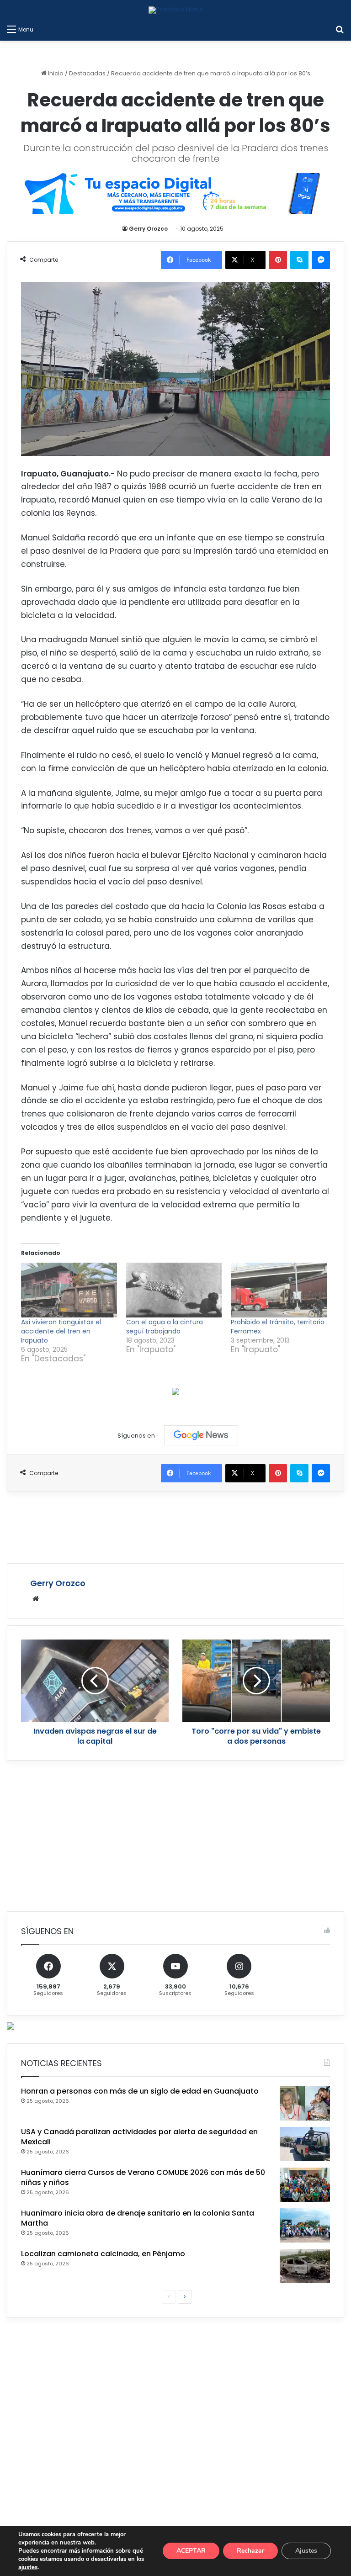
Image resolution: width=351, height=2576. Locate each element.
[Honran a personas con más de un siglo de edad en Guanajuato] (305, 2103)
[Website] (36, 1599)
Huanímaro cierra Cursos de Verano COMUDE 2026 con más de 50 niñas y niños (143, 2177)
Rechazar (250, 2551)
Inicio (55, 73)
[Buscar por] (340, 29)
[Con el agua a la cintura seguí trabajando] (174, 1290)
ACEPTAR (191, 2551)
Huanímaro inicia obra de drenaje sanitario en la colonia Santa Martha (138, 2218)
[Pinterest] (278, 260)
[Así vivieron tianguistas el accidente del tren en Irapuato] (69, 1290)
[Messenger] (321, 260)
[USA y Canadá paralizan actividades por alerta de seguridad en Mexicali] (305, 2144)
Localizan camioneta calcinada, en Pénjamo (103, 2254)
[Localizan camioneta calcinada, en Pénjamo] (305, 2266)
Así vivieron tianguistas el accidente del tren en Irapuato (61, 1331)
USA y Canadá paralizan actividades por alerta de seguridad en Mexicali (139, 2137)
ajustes (28, 2567)
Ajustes (306, 2551)
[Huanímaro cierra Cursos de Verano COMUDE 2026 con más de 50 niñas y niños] (305, 2185)
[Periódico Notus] (176, 10)
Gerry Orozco (148, 229)
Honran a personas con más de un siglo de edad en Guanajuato (140, 2091)
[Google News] (201, 1435)
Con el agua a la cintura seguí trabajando (165, 1327)
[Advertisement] (175, 1526)
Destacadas (87, 73)
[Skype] (299, 260)
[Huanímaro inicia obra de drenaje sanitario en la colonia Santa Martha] (305, 2225)
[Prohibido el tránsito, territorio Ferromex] (279, 1290)
